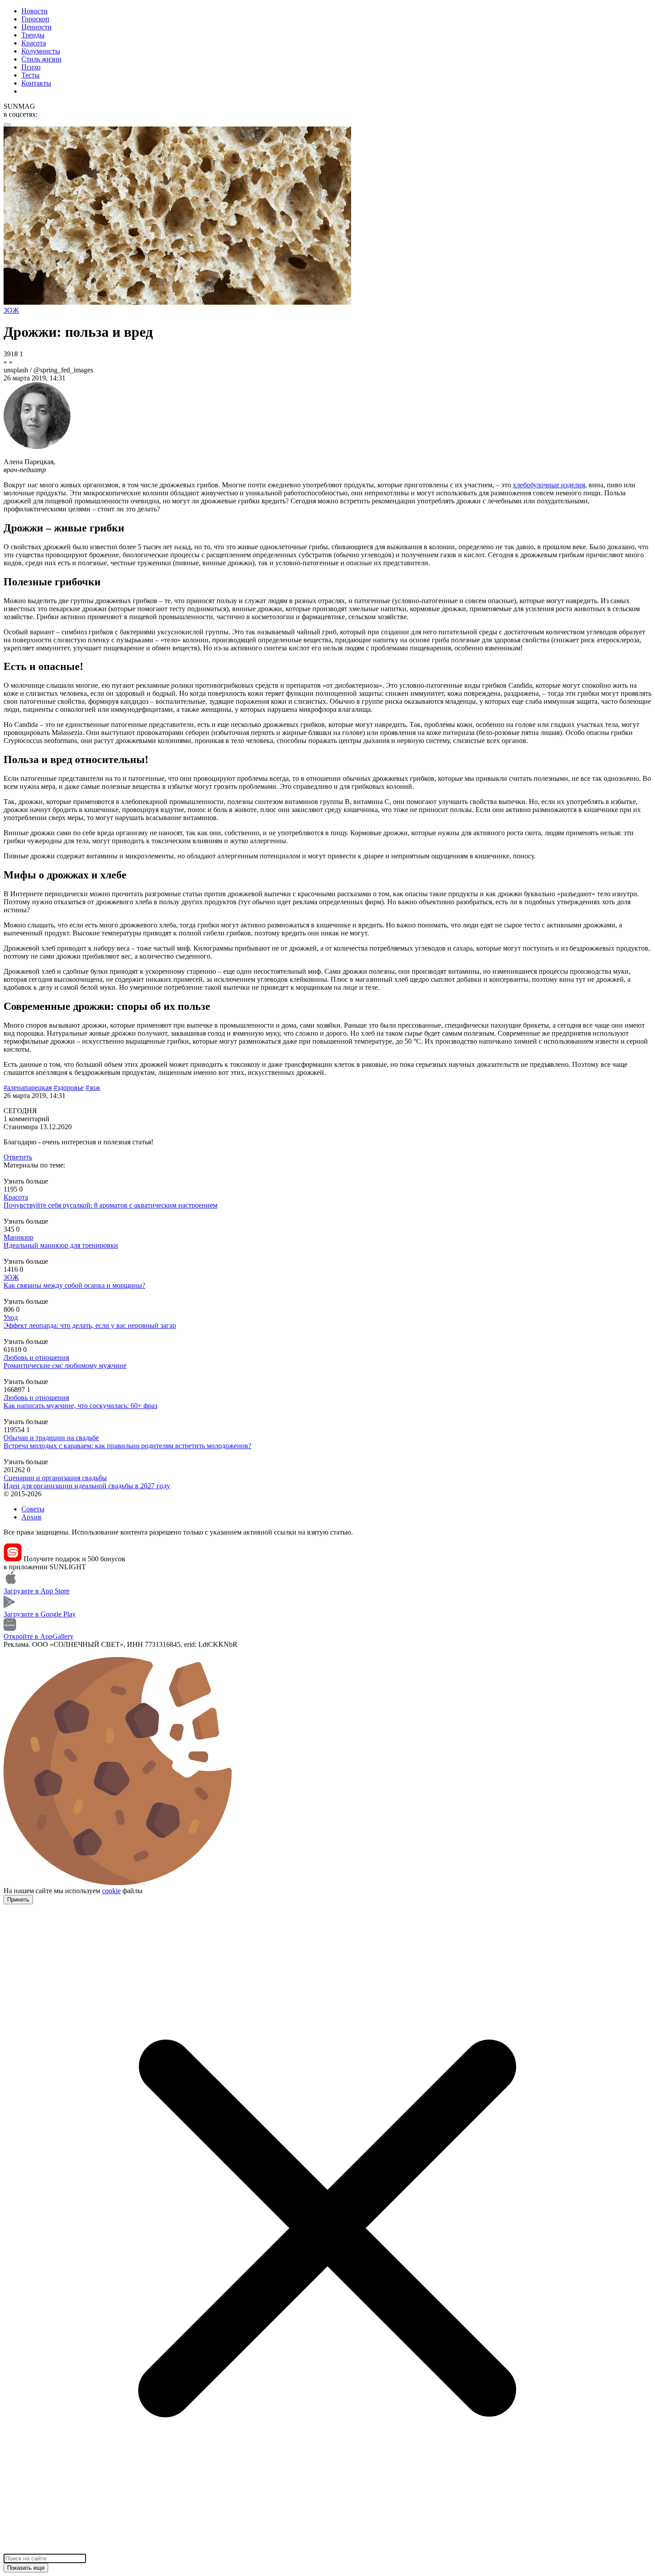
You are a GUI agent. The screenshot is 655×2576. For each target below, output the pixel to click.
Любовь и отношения (36, 1357)
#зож (93, 1088)
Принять (18, 1900)
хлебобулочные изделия (549, 485)
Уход (11, 1317)
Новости (35, 11)
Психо (31, 67)
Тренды (33, 35)
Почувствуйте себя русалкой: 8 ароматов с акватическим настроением (111, 1205)
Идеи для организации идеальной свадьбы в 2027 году (87, 1486)
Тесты (31, 75)
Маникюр (18, 1237)
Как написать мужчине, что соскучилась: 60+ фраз (80, 1406)
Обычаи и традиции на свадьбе (51, 1438)
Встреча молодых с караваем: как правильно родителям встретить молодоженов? (127, 1446)
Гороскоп (35, 19)
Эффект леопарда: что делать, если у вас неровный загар (90, 1325)
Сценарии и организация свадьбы (55, 1478)
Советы (33, 1509)
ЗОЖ (11, 1277)
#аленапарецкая (28, 1088)
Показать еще (26, 2568)
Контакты (36, 83)
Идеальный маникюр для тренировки (61, 1245)
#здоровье (69, 1088)
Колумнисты (41, 51)
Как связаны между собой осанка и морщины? (74, 1285)
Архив (31, 1517)
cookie (111, 1891)
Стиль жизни (41, 59)
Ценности (37, 27)
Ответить (18, 1157)
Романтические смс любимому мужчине (65, 1366)
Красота (34, 43)
